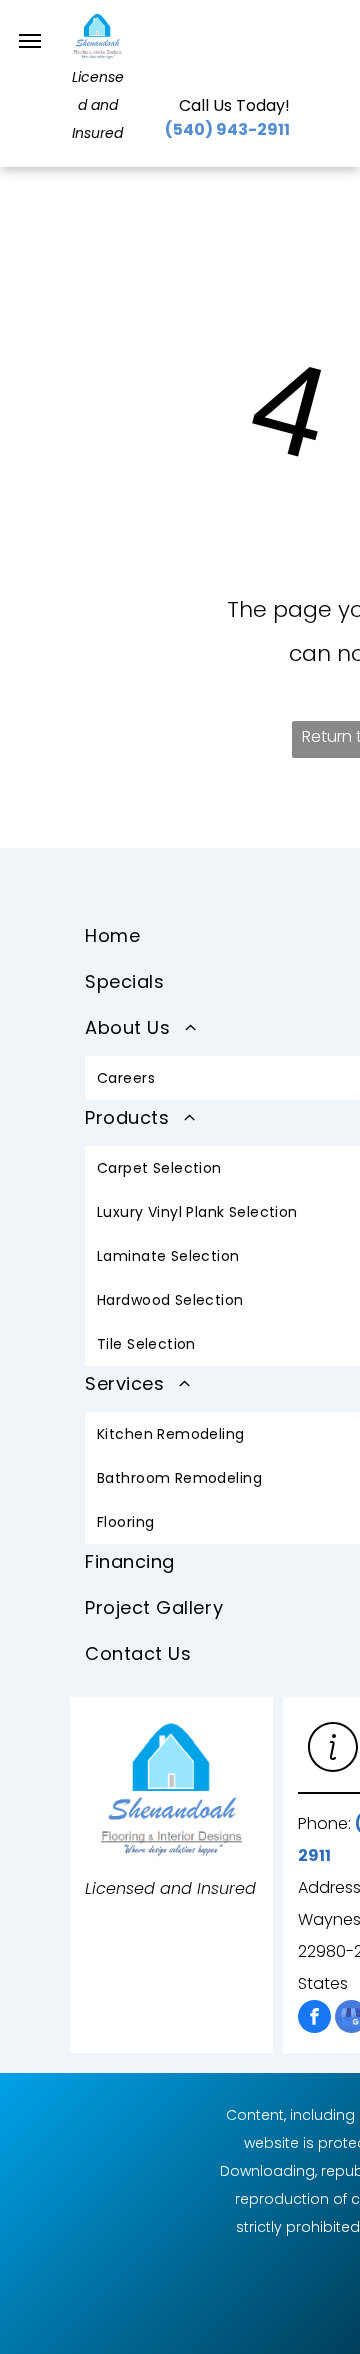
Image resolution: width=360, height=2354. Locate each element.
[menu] (30, 41)
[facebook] (314, 2019)
